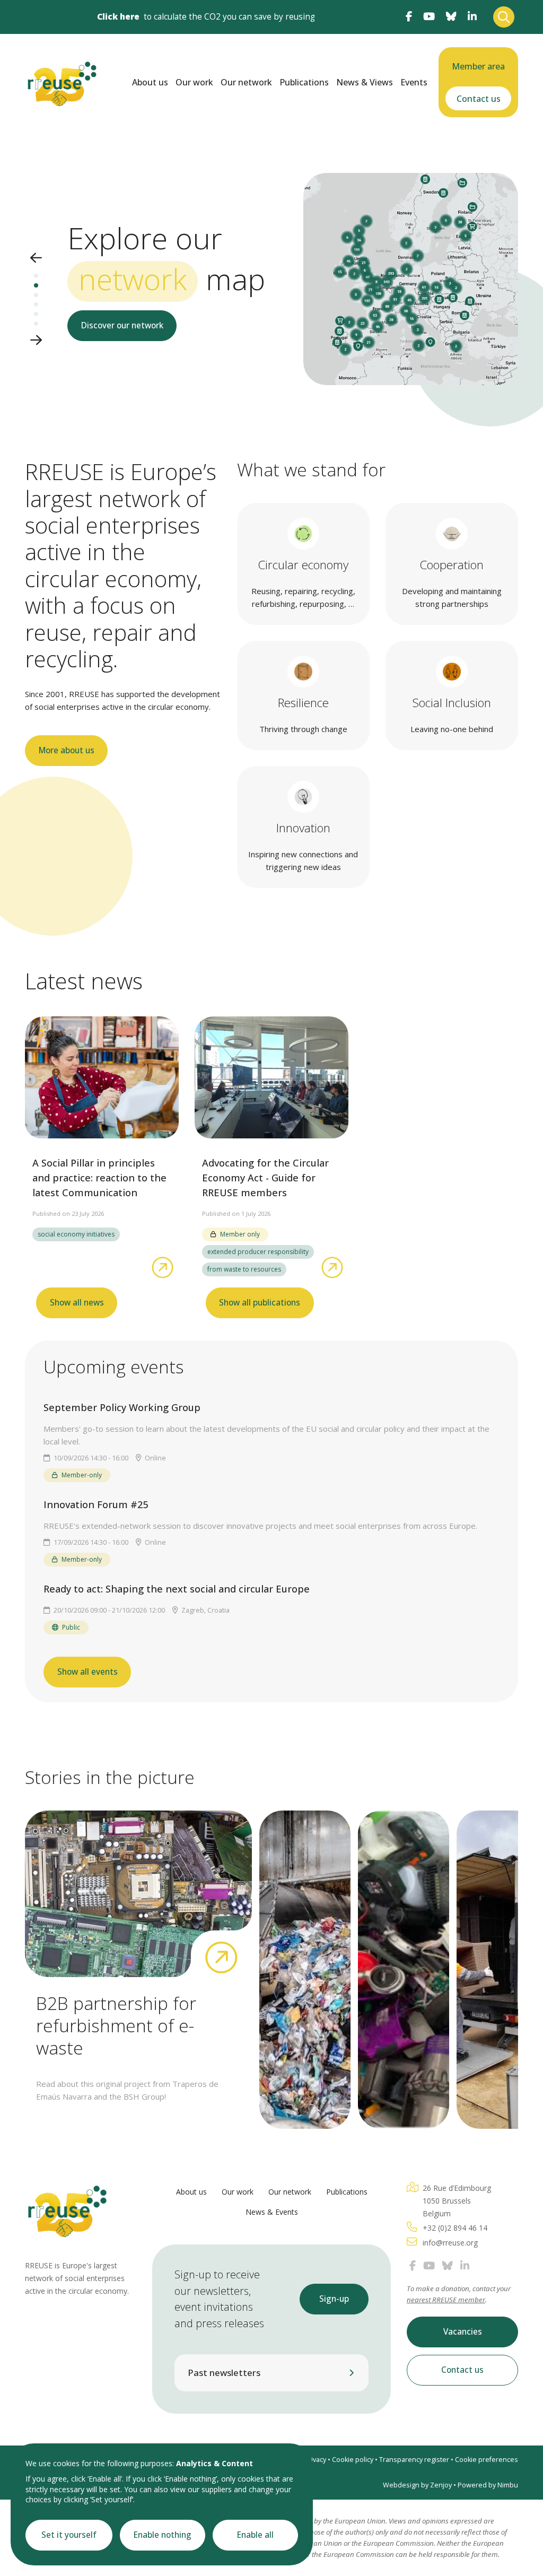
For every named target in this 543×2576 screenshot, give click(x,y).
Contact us (479, 99)
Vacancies (463, 2332)
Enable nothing (163, 2535)
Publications (304, 82)
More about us (67, 750)
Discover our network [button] (122, 325)
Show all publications (260, 1303)
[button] (36, 259)
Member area (478, 66)
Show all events (87, 1672)
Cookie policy (353, 2460)
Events (414, 82)
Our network (246, 82)
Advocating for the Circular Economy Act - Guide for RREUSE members (265, 1178)
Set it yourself (69, 2535)
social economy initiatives (76, 1234)
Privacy (315, 2460)
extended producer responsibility (258, 1252)
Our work (194, 82)
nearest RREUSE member (446, 2300)
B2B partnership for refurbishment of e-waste (116, 2025)
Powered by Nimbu (488, 2485)
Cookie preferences (487, 2460)
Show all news (77, 1303)
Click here (118, 17)
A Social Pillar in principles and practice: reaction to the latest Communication (99, 1178)
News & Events (272, 2212)
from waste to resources (244, 1269)
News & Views (365, 82)
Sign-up (334, 2299)
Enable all (255, 2535)
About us (150, 82)
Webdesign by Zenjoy (417, 2485)
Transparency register (414, 2460)
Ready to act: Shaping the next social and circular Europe (177, 1589)
